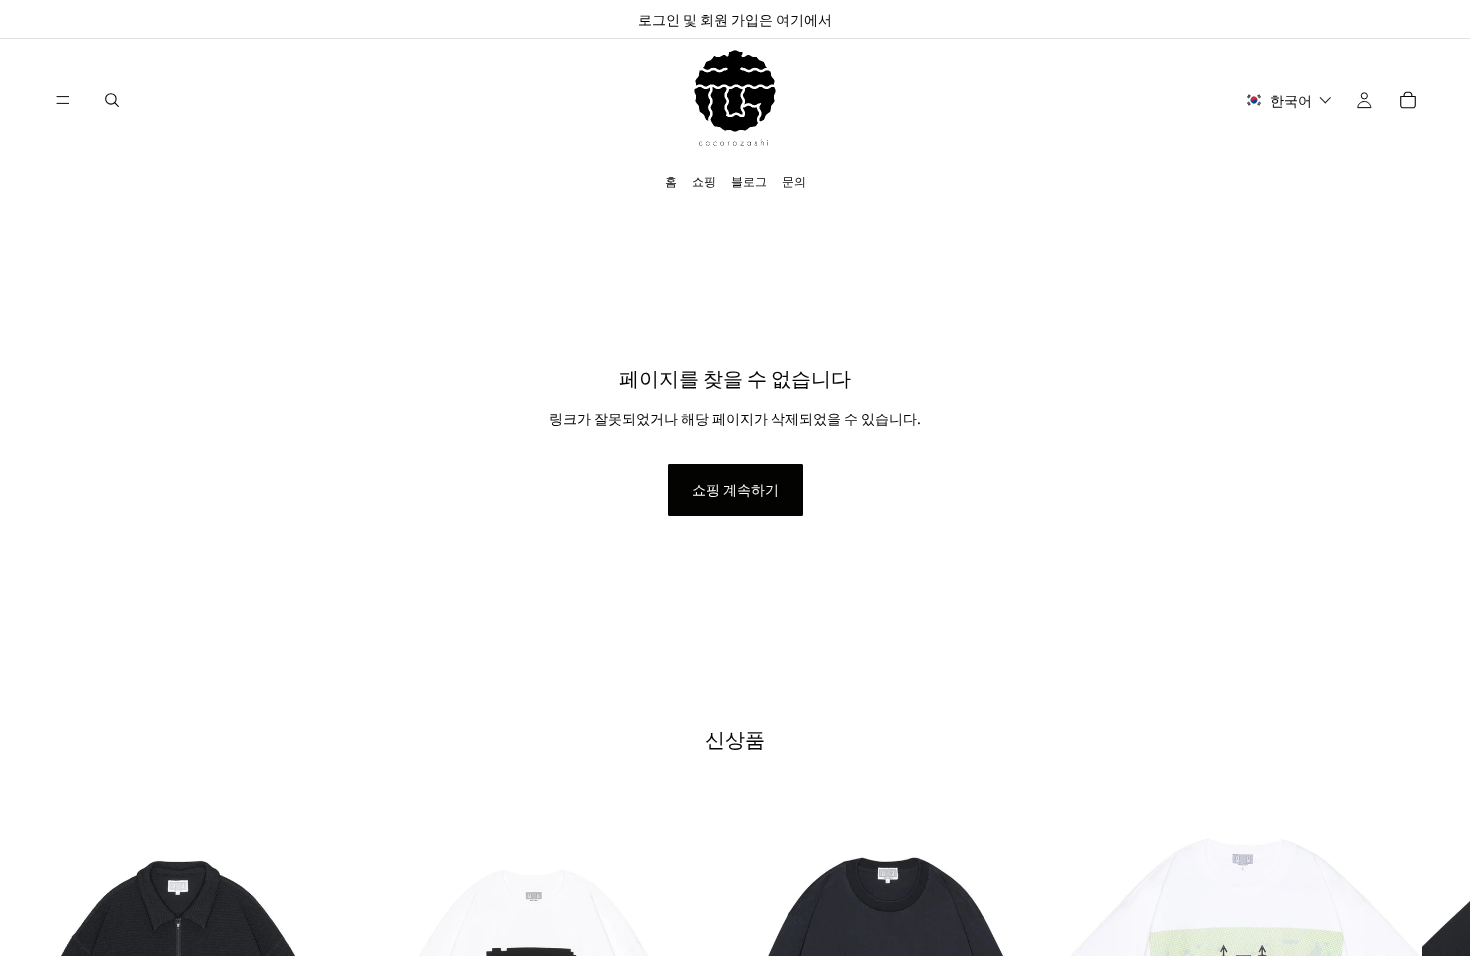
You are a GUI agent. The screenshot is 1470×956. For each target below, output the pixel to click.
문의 (794, 180)
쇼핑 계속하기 (735, 489)
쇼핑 (704, 180)
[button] (1288, 100)
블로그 (749, 180)
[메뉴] (63, 100)
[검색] (112, 100)
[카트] (1408, 100)
